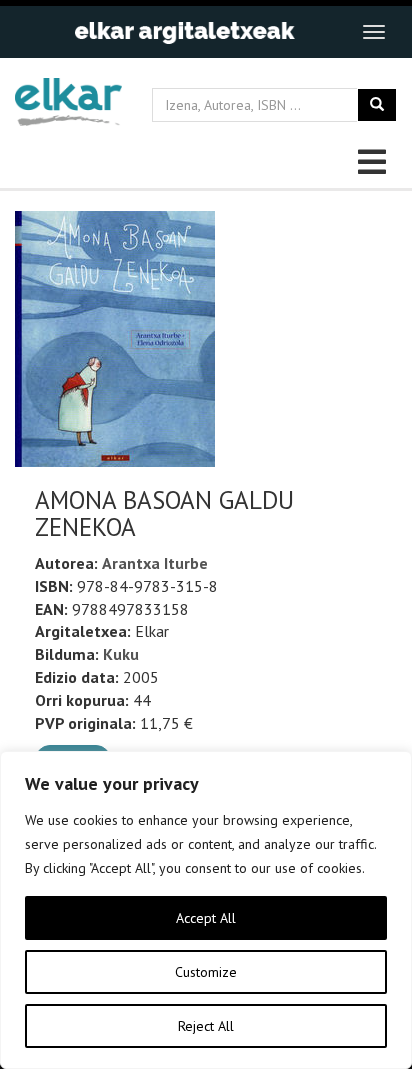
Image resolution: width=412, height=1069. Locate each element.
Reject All (206, 1026)
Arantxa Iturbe (155, 563)
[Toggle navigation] (374, 32)
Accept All (206, 918)
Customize (206, 972)
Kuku (121, 654)
